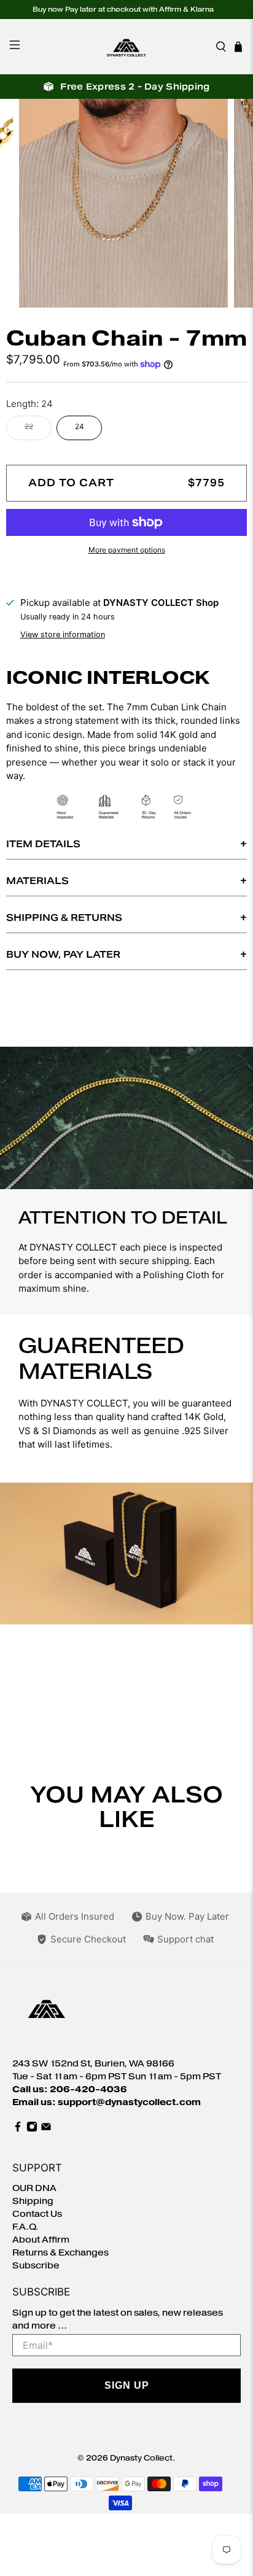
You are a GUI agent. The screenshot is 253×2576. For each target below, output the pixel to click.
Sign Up (127, 2385)
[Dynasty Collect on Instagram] (32, 2129)
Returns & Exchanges (60, 2253)
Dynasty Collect (141, 2458)
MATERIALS (37, 881)
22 (29, 426)
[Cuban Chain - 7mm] (126, 203)
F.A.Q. (25, 2227)
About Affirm (41, 2240)
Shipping (33, 2201)
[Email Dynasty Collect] (46, 2129)
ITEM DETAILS (43, 844)
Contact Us (37, 2214)
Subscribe (36, 2266)
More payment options (127, 550)
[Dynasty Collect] (126, 47)
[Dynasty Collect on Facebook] (18, 2129)
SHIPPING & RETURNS (64, 918)
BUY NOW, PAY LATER (63, 954)
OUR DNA (34, 2188)
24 (80, 426)
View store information (63, 634)
